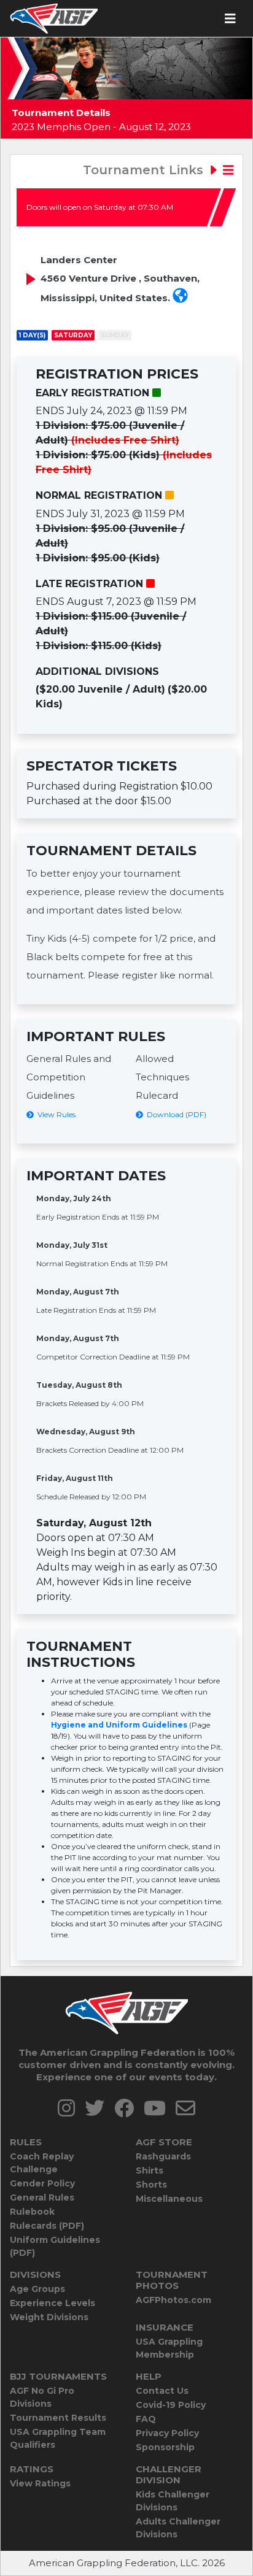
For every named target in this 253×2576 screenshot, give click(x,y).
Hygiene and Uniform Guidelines (119, 1725)
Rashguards (163, 2156)
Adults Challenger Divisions (178, 2528)
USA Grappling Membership (169, 2348)
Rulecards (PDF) (47, 2226)
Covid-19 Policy (171, 2405)
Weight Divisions (49, 2317)
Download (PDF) (175, 1114)
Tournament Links (145, 170)
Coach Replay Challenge (42, 2163)
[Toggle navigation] (230, 19)
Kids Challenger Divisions (173, 2501)
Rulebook (32, 2212)
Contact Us (162, 2391)
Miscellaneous (169, 2199)
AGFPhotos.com (173, 2300)
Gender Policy (42, 2183)
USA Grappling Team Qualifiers (58, 2438)
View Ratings (40, 2483)
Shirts (150, 2170)
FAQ (146, 2419)
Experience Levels (53, 2303)
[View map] (180, 298)
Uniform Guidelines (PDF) (55, 2246)
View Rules (55, 1114)
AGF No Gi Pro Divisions (42, 2397)
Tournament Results (58, 2418)
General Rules (42, 2197)
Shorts (151, 2185)
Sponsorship (165, 2447)
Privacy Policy (167, 2433)
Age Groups (37, 2289)
